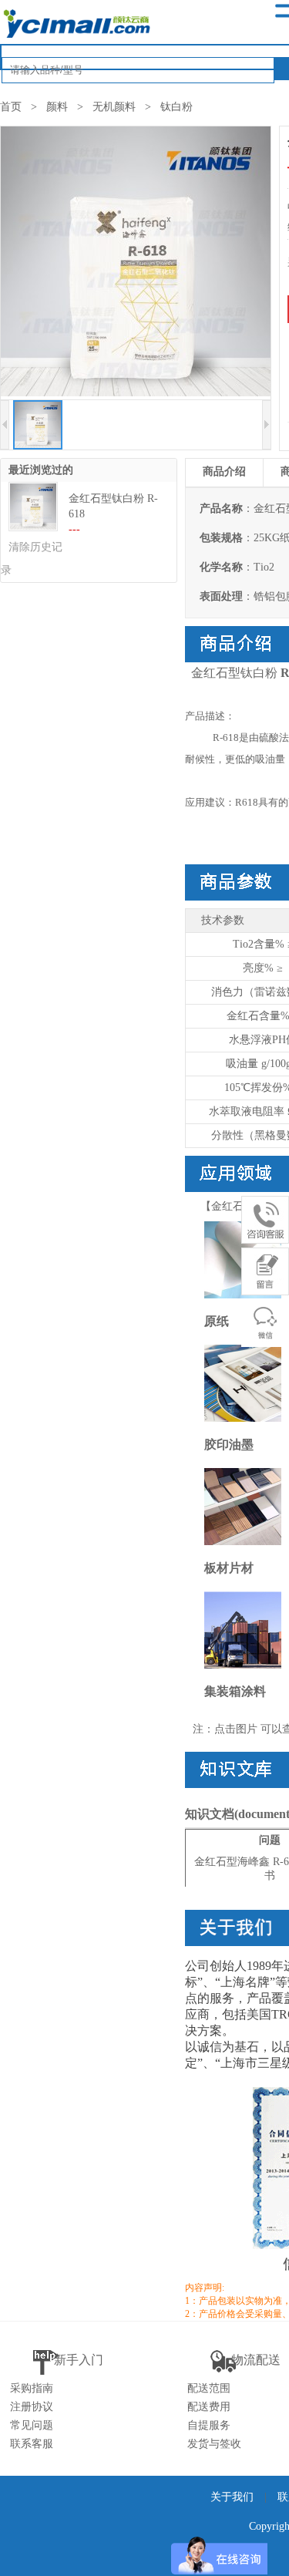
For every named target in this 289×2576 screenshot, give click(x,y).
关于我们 (232, 2497)
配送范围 (209, 2388)
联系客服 (32, 2444)
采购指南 (32, 2388)
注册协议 (32, 2407)
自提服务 (209, 2425)
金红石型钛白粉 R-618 (113, 506)
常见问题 (32, 2425)
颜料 (57, 107)
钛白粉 (176, 107)
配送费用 (209, 2407)
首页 (11, 107)
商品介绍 (224, 471)
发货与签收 (214, 2444)
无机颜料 (114, 107)
